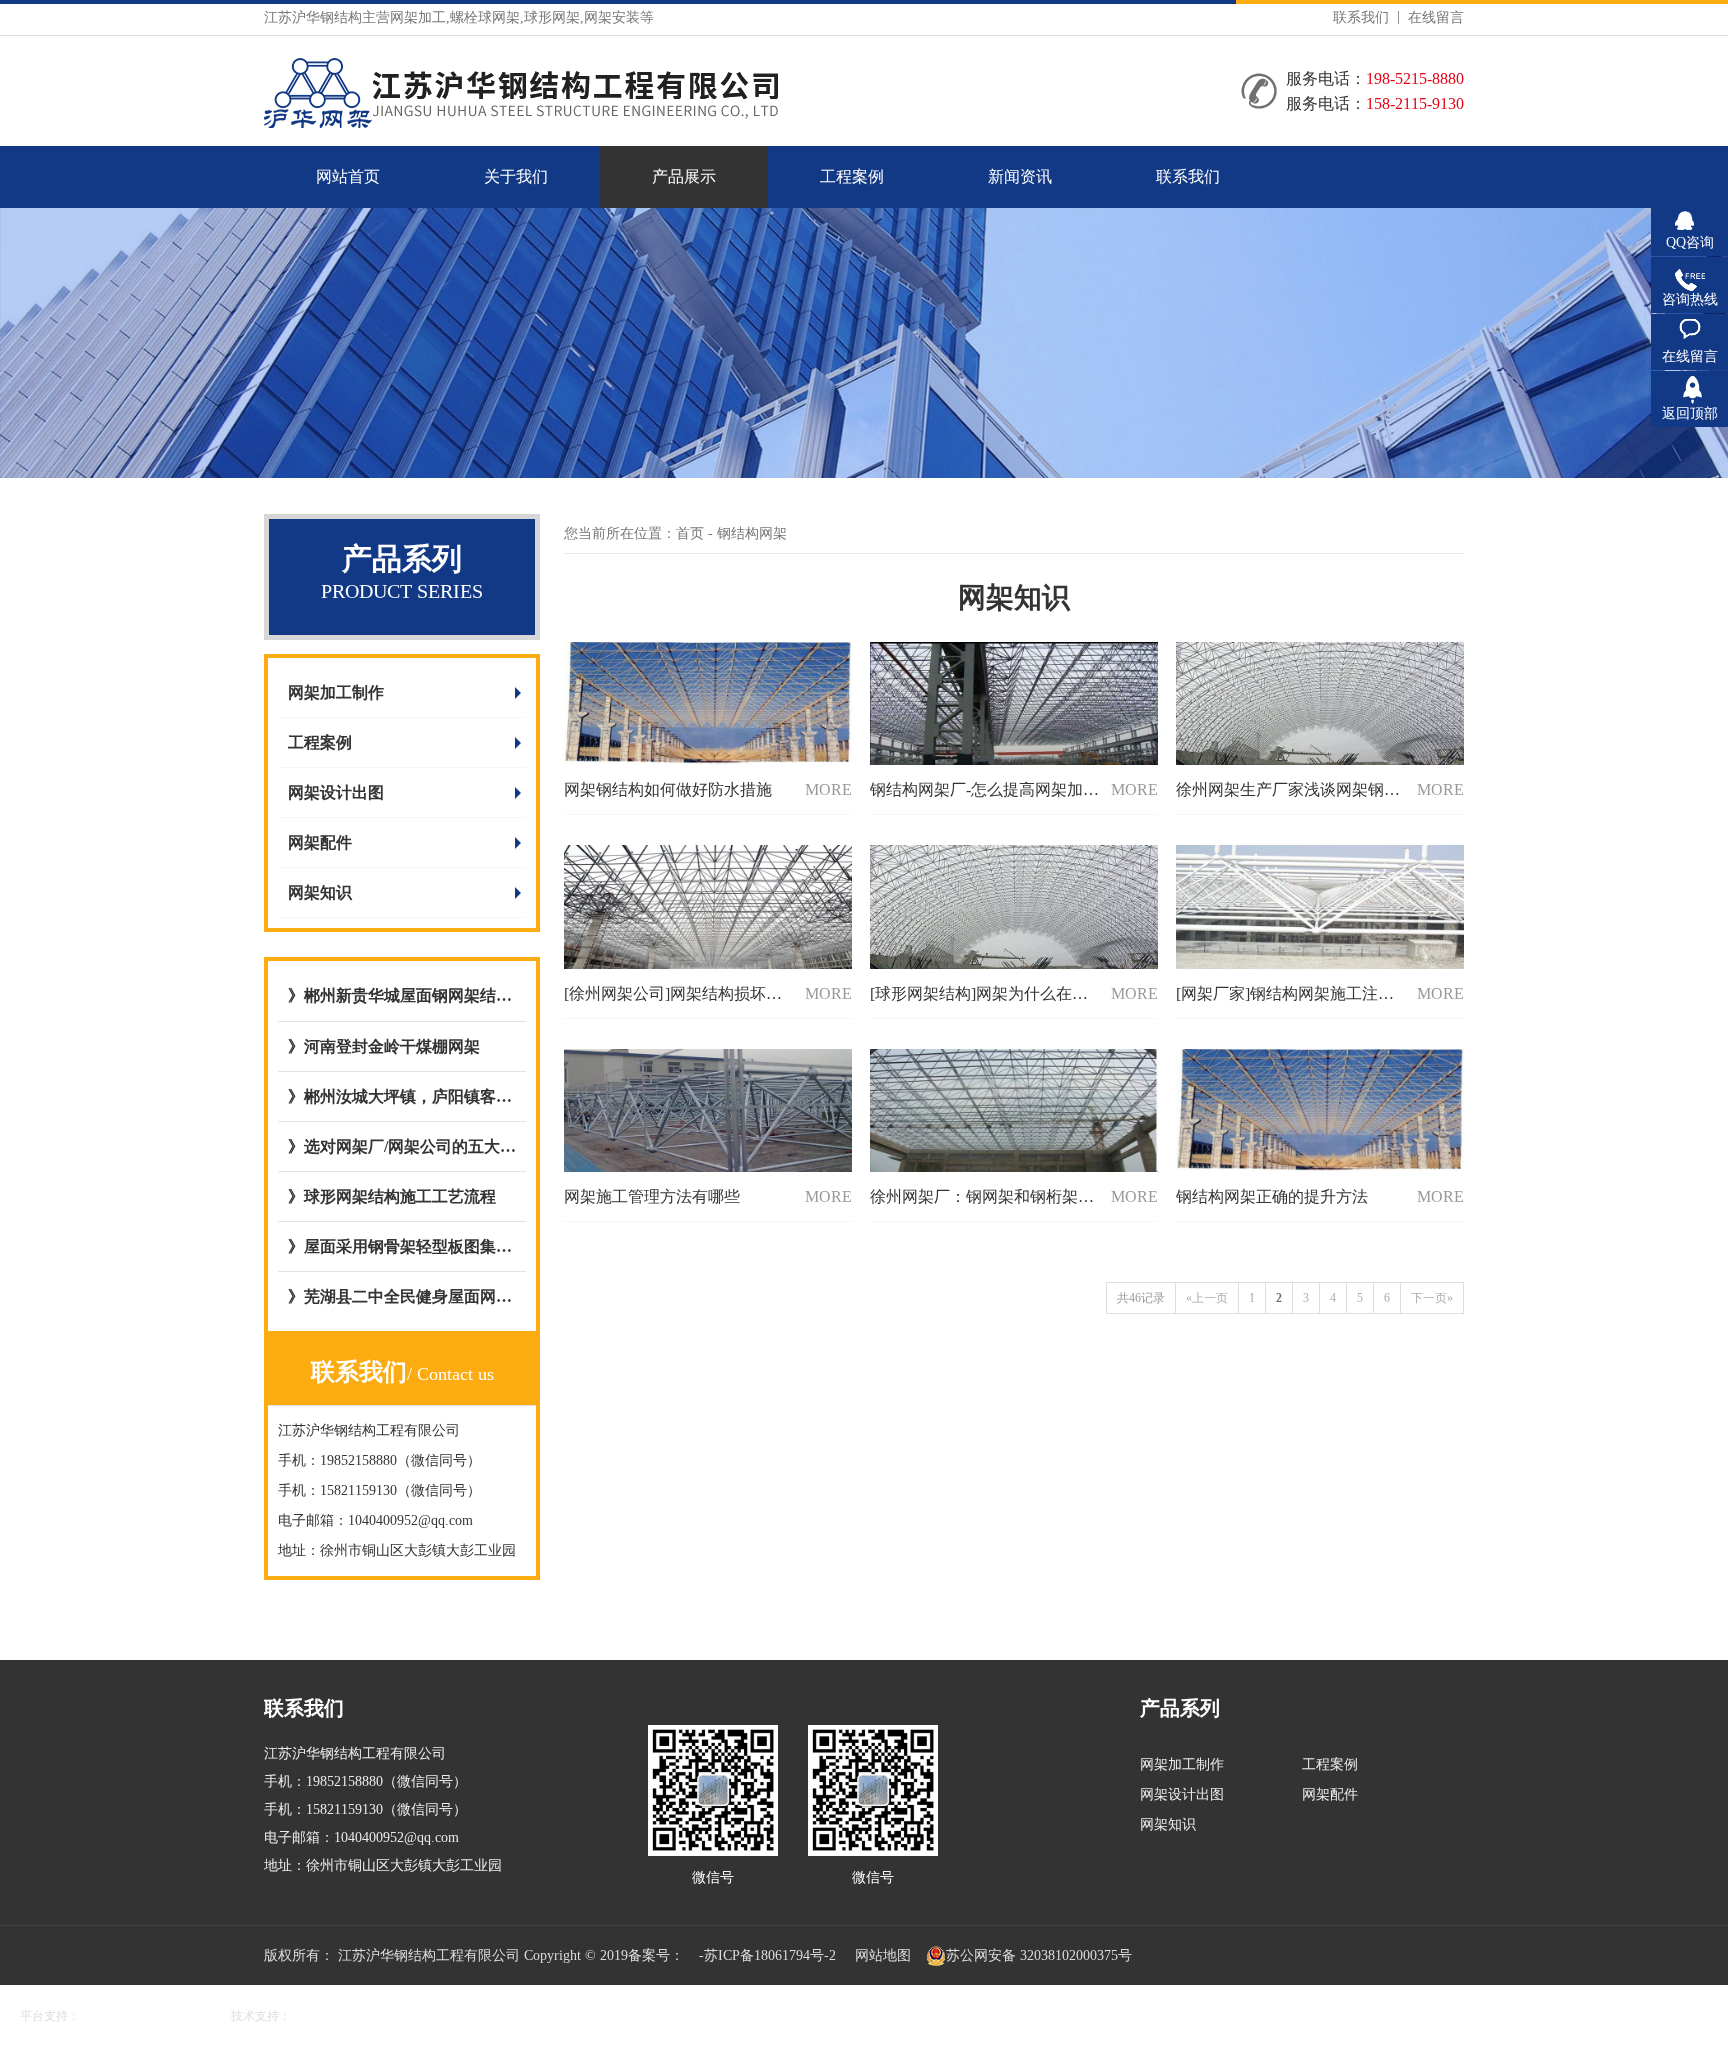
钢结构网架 (752, 533)
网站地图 (883, 1955)
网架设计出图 (336, 792)
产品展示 (684, 176)
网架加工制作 (336, 692)
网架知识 (320, 892)
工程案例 (852, 176)
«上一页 (1207, 1298)
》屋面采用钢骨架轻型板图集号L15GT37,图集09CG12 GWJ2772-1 (402, 1246)
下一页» (1432, 1298)
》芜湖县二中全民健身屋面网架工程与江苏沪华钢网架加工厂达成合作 (402, 1296)
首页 (690, 533)
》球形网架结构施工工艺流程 (392, 1196)
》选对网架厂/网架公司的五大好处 (402, 1146)
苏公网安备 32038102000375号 (1039, 1955)
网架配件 (320, 842)
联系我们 (1361, 17)
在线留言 (1436, 17)
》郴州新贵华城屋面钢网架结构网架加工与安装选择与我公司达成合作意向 (402, 995)
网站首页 (348, 176)
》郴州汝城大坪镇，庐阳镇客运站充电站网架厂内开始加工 (402, 1096)
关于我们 (516, 176)
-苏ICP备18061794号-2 (767, 1955)
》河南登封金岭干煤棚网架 (384, 1046)
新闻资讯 (1020, 176)
